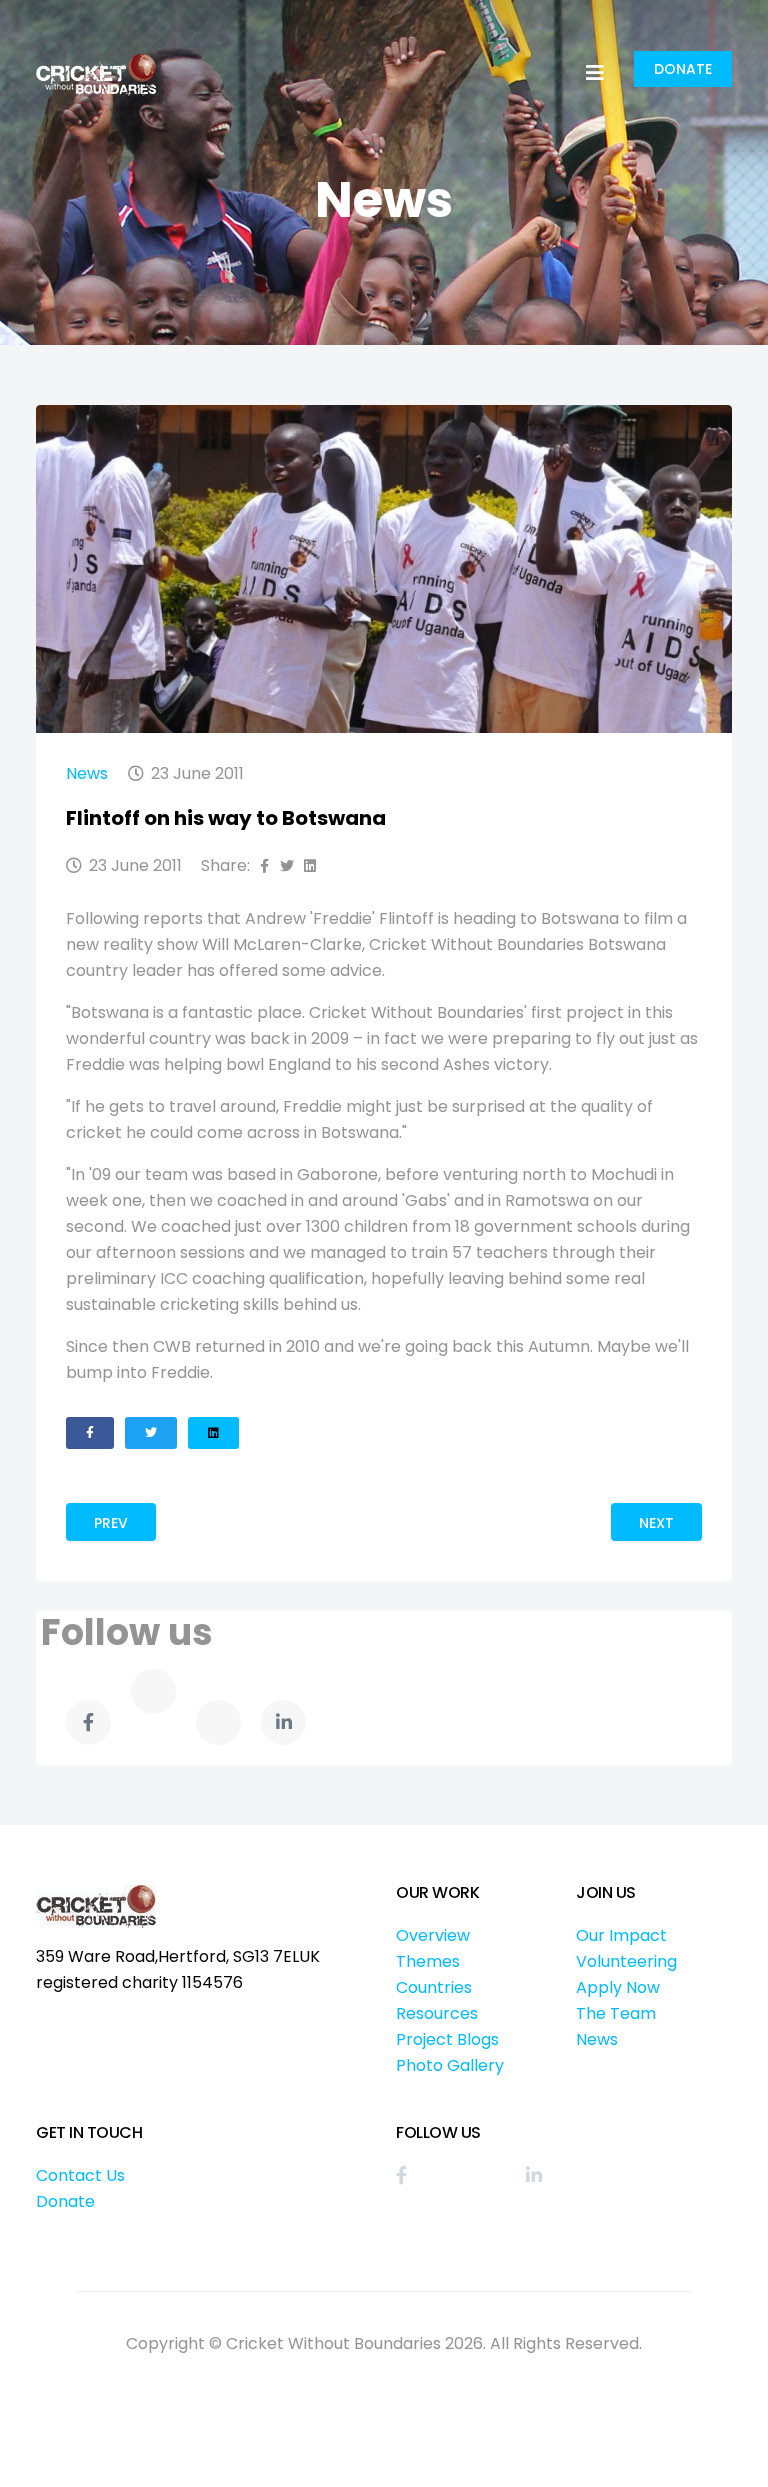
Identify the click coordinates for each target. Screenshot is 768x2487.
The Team (616, 2013)
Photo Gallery (450, 2065)
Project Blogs (447, 2039)
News (87, 773)
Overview (433, 1935)
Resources (437, 2013)
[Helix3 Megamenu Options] (595, 73)
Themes (428, 1961)
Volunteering (626, 1961)
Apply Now (618, 1987)
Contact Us (80, 2175)
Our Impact (621, 1935)
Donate (683, 69)
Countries (434, 1987)
